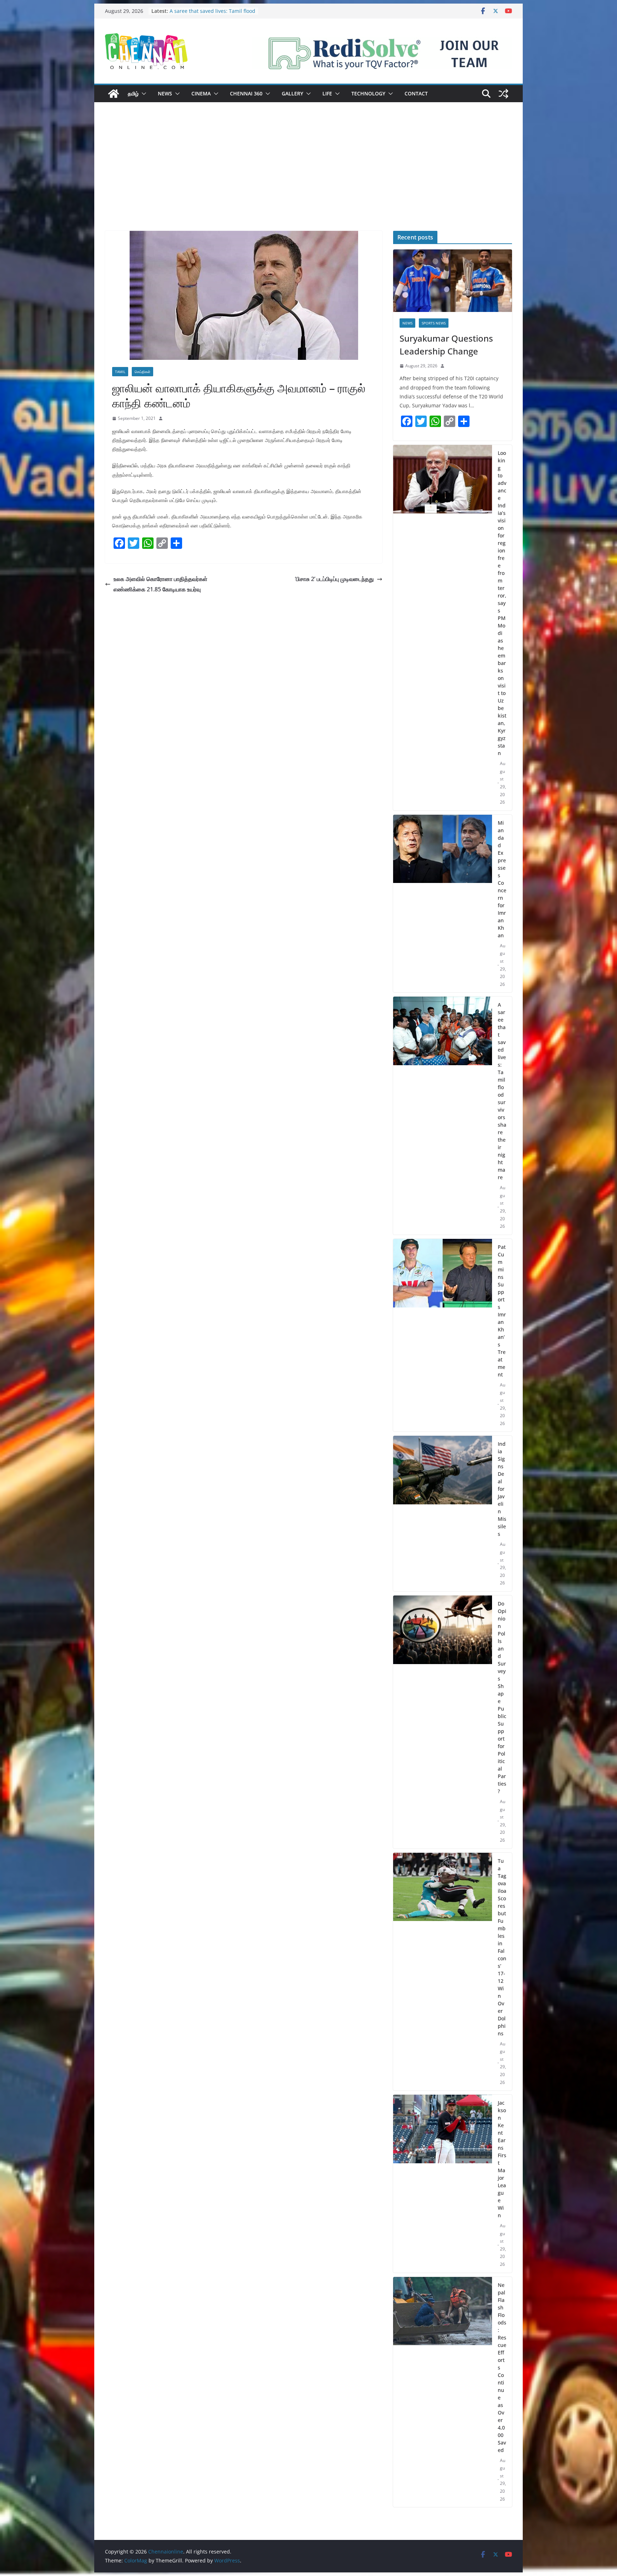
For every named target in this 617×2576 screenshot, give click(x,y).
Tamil (120, 372)
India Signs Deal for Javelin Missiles (502, 1489)
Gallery (292, 93)
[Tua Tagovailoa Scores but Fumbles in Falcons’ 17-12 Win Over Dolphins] (443, 1972)
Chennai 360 (246, 93)
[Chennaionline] (114, 94)
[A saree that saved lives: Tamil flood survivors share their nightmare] (443, 1116)
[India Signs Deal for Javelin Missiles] (443, 1513)
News (165, 93)
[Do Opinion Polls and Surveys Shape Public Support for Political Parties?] (443, 1722)
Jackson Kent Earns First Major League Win (502, 2159)
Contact (416, 93)
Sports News (434, 323)
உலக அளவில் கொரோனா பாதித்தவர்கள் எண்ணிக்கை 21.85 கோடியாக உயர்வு (160, 584)
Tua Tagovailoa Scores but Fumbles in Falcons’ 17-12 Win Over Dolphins (502, 1947)
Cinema (201, 93)
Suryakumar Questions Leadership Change (446, 345)
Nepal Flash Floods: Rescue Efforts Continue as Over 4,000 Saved (502, 2367)
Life (327, 93)
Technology (368, 93)
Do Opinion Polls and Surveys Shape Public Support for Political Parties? (502, 1697)
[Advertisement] (308, 177)
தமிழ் (133, 93)
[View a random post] (503, 94)
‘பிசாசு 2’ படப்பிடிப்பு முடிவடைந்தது (334, 579)
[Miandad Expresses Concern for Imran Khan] (443, 904)
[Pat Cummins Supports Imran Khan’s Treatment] (443, 1335)
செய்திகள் (142, 372)
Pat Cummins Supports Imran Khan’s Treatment (502, 1311)
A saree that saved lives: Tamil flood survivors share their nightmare (502, 1091)
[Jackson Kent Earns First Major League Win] (443, 2184)
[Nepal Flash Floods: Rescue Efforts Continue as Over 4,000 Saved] (443, 2392)
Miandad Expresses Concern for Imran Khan (502, 879)
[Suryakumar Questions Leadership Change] (453, 281)
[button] (142, 94)
